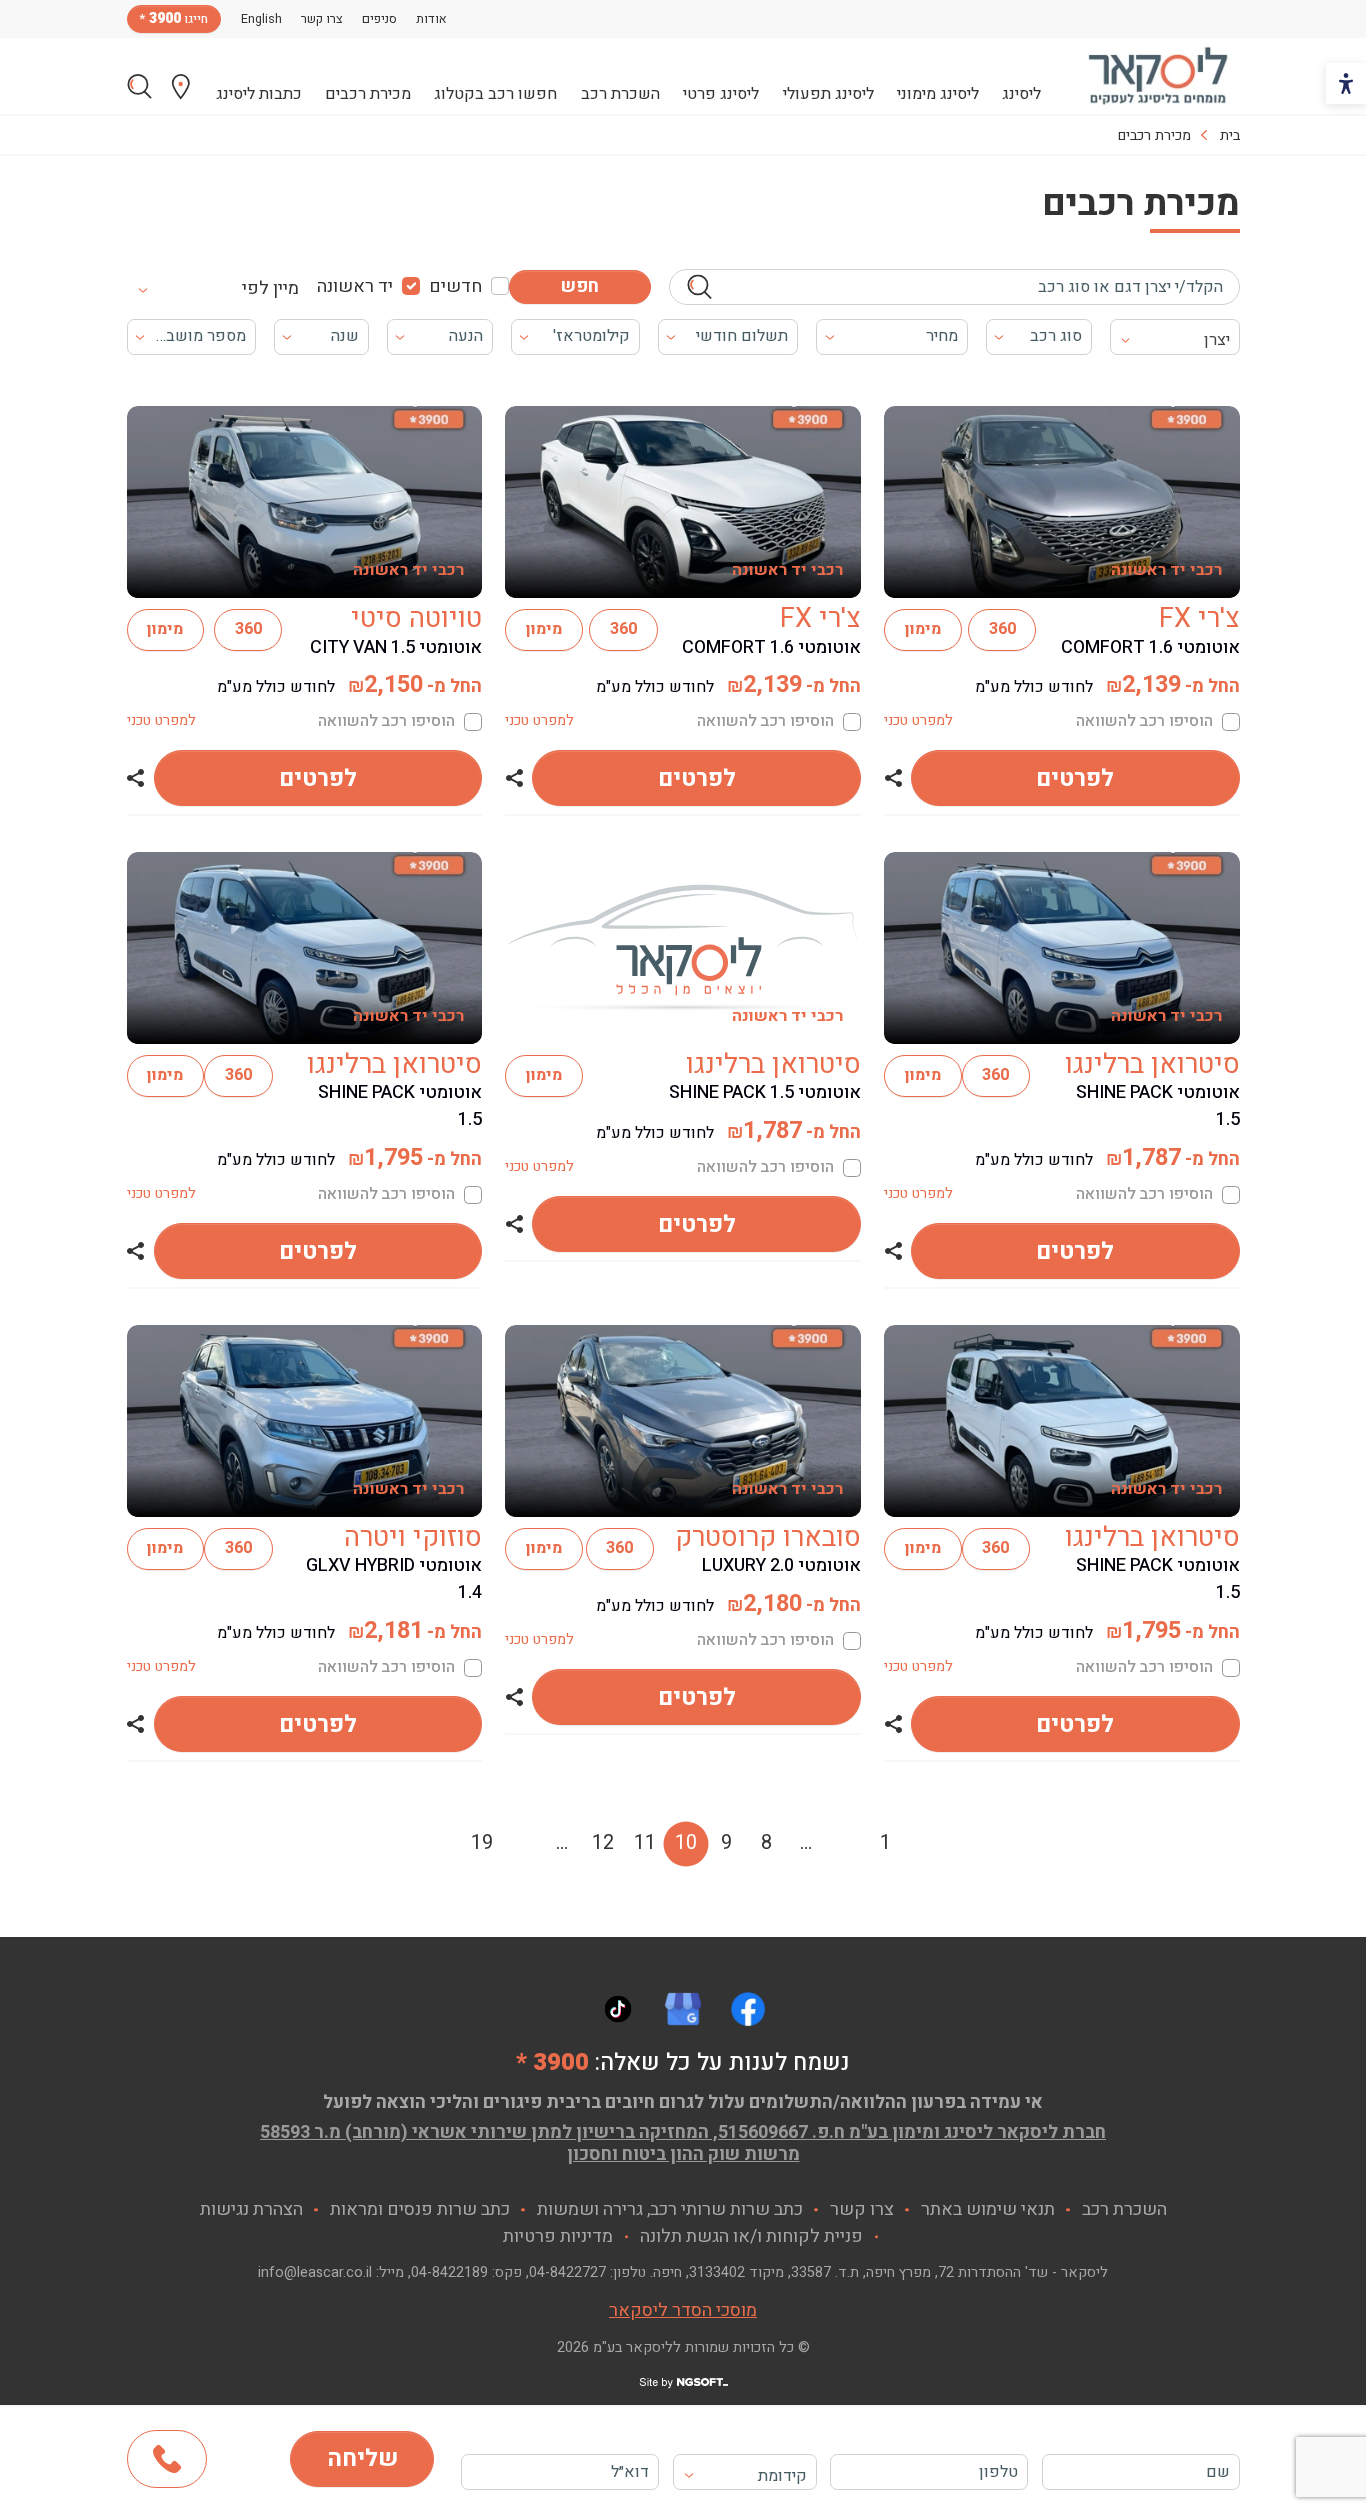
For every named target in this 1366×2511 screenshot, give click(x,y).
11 (645, 1842)
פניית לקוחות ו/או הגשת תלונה (751, 2236)
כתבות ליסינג (259, 94)
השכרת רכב (620, 94)
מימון (923, 629)
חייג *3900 (167, 2459)
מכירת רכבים (368, 94)
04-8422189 (449, 2272)
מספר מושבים (198, 336)
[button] (893, 778)
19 (482, 1842)
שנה (345, 336)
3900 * (552, 2062)
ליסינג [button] (1021, 94)
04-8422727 (567, 2272)
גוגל (683, 2009)
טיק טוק (618, 2009)
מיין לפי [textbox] (270, 288)
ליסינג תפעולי (828, 94)
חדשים (455, 286)
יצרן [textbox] (1216, 340)
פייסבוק (748, 2009)
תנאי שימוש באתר (988, 2209)
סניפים (379, 19)
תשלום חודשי (742, 336)
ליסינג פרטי (721, 94)
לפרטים (1075, 778)
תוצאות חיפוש (139, 86)
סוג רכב (1056, 336)
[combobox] (228, 287)
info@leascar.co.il (315, 2272)
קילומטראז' (591, 336)
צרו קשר (322, 19)
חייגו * (173, 18)
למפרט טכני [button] (918, 720)
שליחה (362, 2458)
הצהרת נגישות (251, 2209)
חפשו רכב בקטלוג (495, 94)
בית (1230, 135)
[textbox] (745, 2476)
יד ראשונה (355, 286)
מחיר (942, 336)
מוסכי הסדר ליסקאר (683, 2310)
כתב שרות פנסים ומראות (420, 2209)
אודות (431, 19)
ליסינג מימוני (938, 94)
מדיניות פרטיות (558, 2236)
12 (603, 1842)
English (261, 19)
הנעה (466, 336)
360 (1002, 629)
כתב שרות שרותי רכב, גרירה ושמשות (670, 2209)
